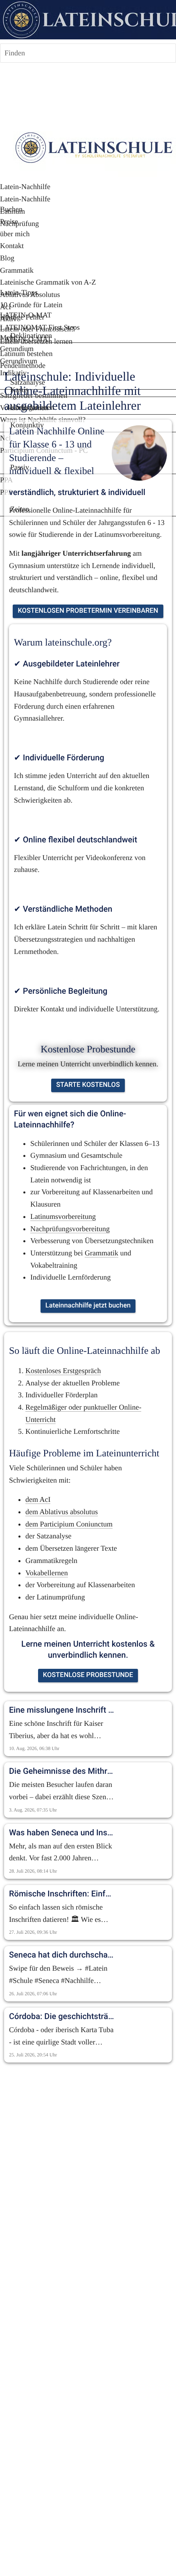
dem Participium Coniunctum (69, 1524)
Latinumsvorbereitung (63, 1216)
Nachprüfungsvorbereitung (70, 1229)
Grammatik (102, 1253)
